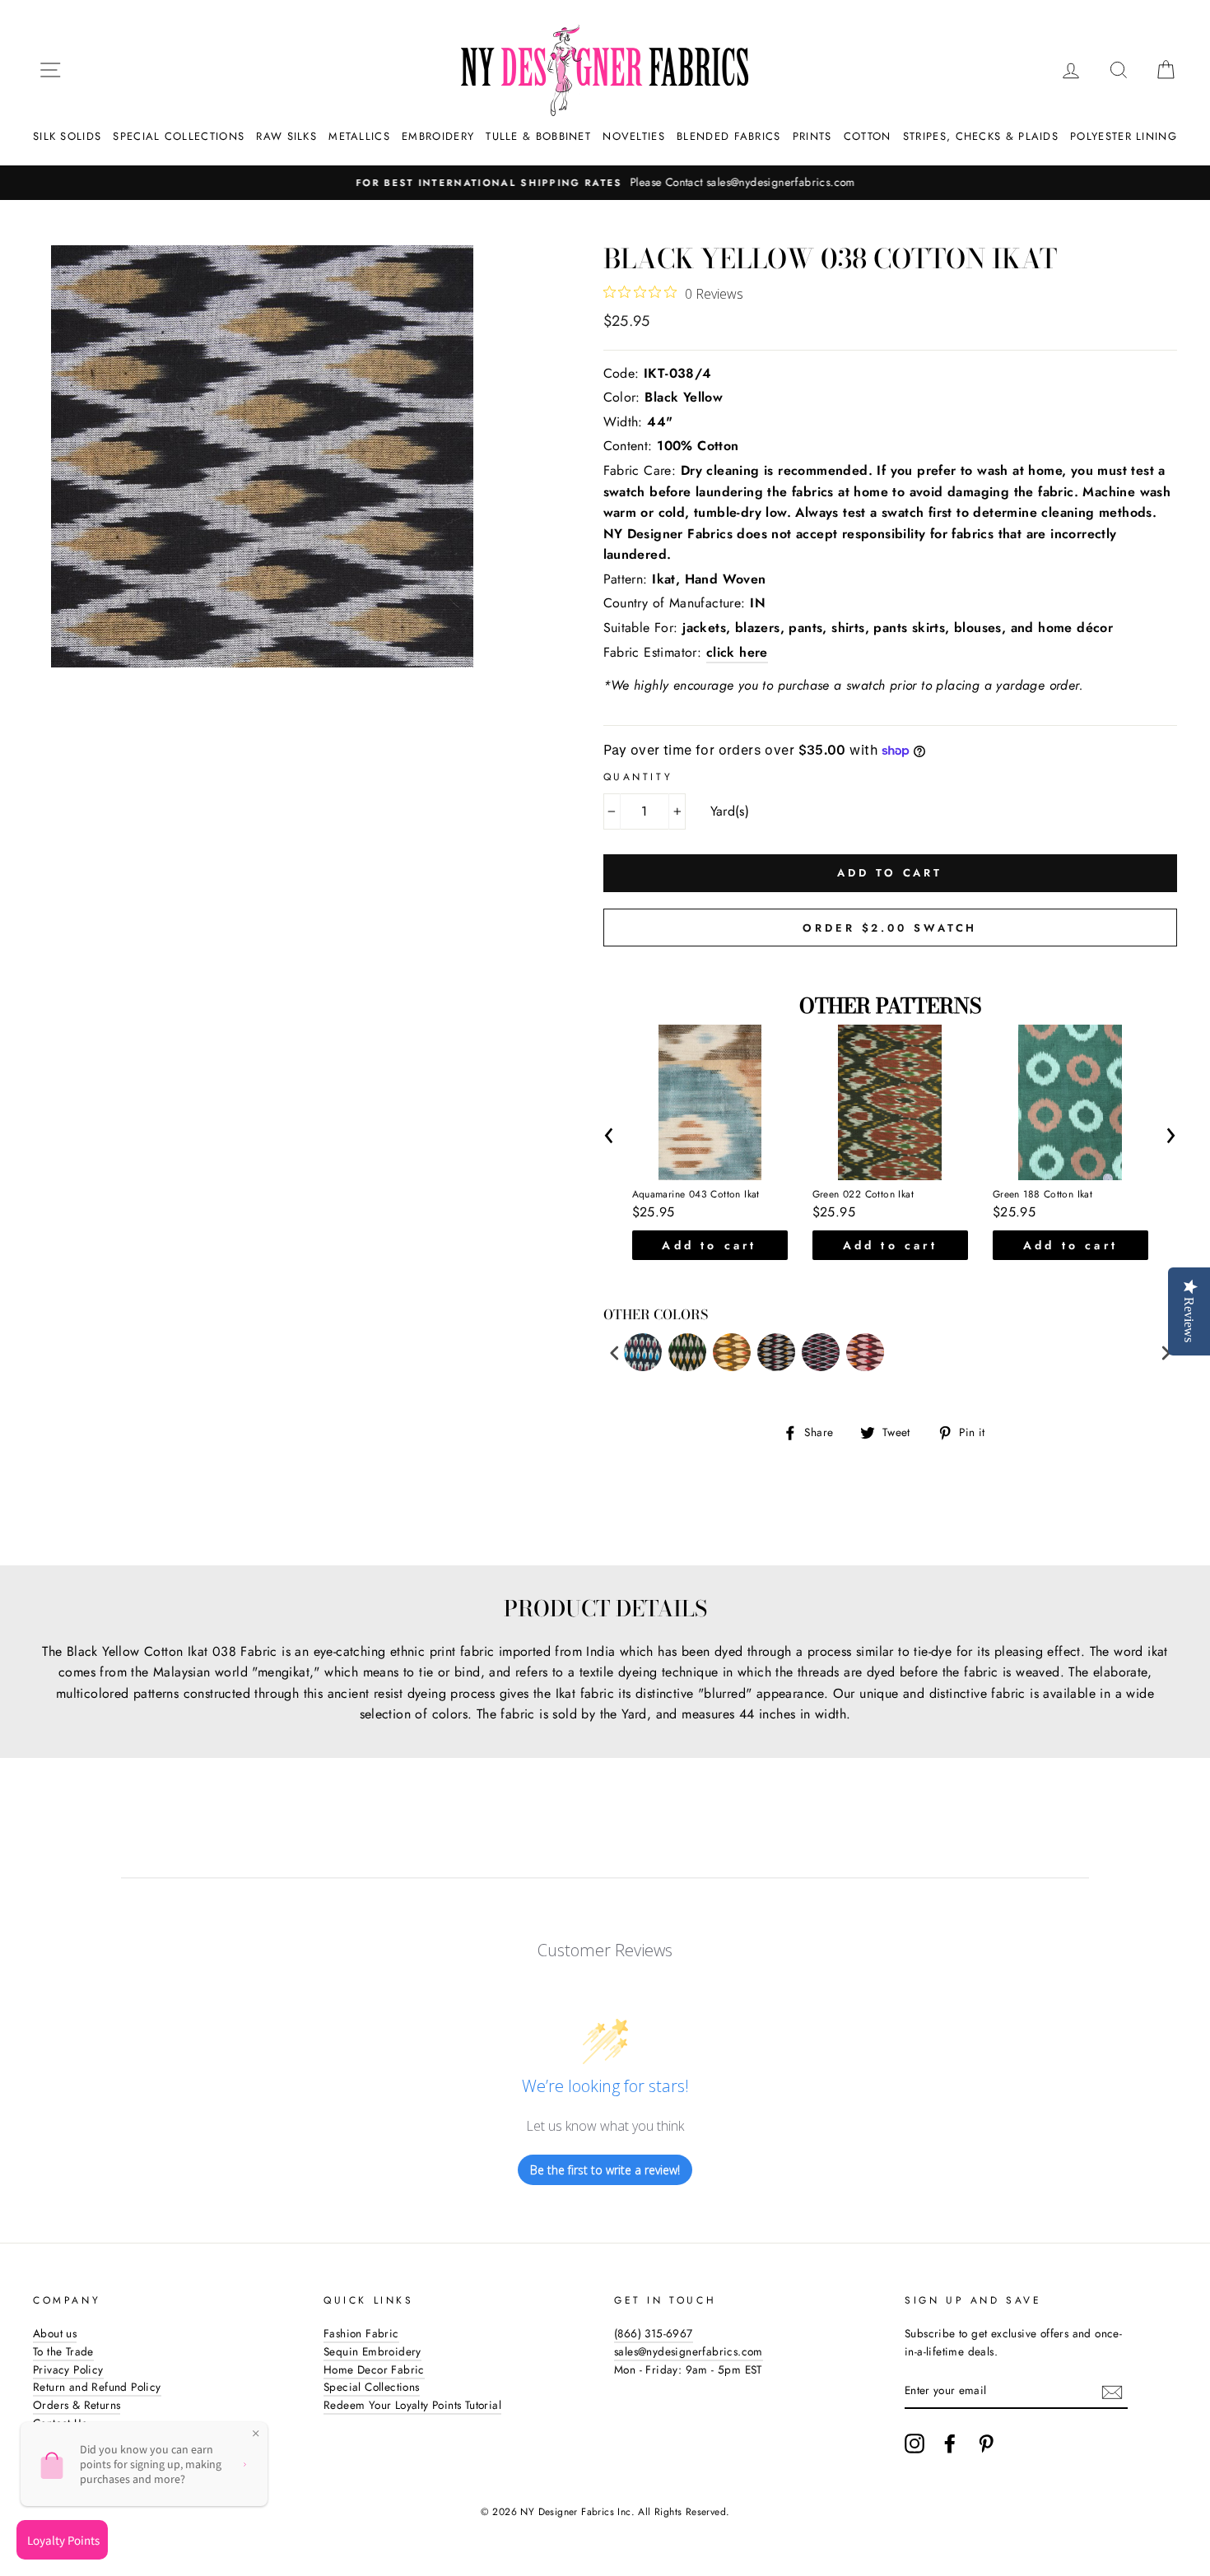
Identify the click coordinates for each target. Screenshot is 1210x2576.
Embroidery (438, 136)
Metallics (359, 136)
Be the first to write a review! (605, 2170)
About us (55, 2333)
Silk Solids (67, 136)
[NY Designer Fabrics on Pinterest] (986, 2443)
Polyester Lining (1124, 136)
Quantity (638, 777)
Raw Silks (286, 136)
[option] (605, 183)
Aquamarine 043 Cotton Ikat (696, 1195)
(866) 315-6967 (654, 2333)
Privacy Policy (68, 2369)
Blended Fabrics (729, 136)
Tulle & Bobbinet (538, 136)
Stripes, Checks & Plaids (981, 136)
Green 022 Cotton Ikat (863, 1195)
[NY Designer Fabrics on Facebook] (950, 2443)
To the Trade (63, 2351)
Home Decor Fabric (374, 2369)
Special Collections (179, 136)
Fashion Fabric (361, 2333)
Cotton (868, 136)
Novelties (634, 136)
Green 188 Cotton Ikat (1042, 1195)
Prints (812, 136)
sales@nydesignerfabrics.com (689, 2351)
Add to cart (709, 1245)
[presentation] (610, 1132)
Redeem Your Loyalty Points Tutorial (412, 2405)
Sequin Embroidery (372, 2351)
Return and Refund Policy (97, 2387)
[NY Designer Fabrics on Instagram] (914, 2443)
